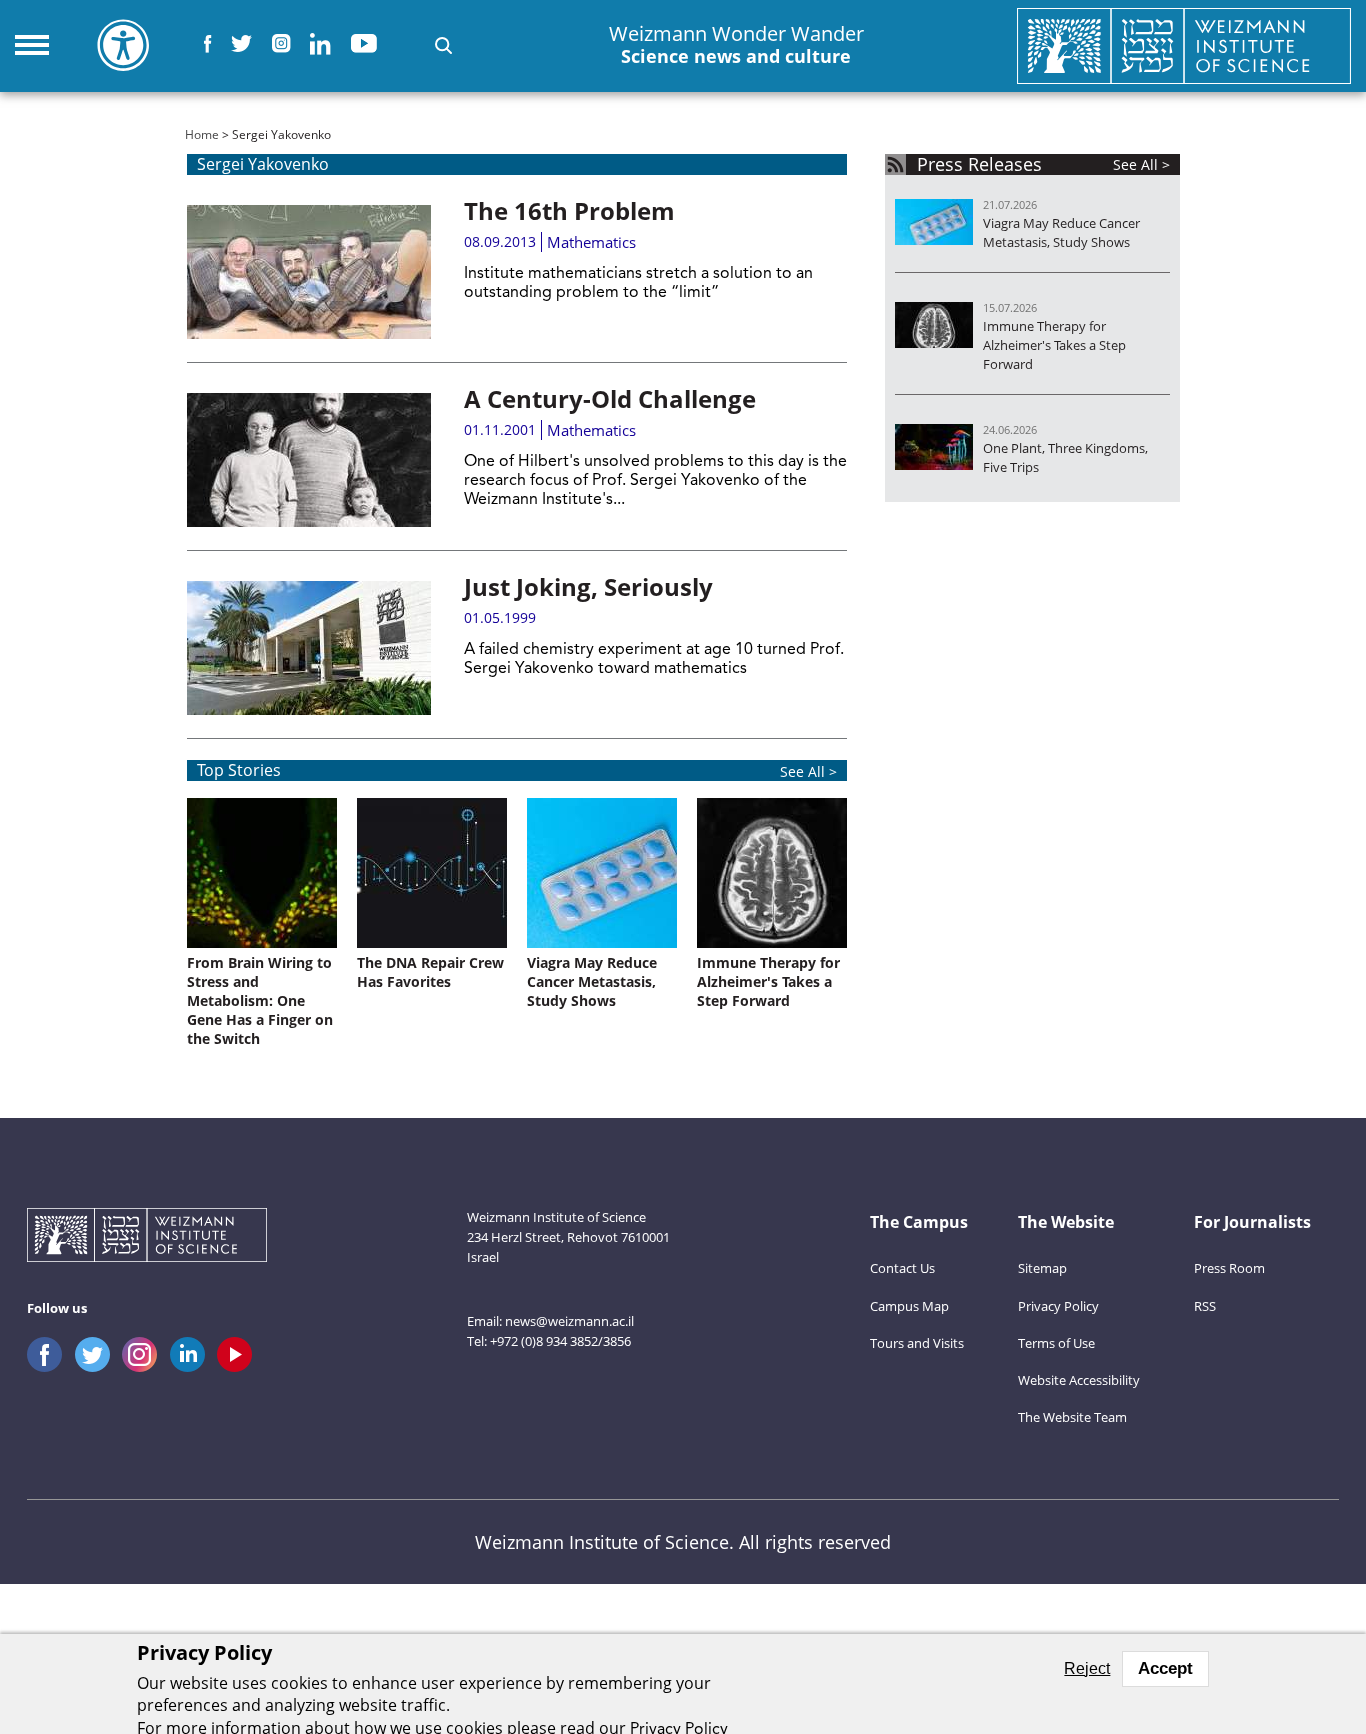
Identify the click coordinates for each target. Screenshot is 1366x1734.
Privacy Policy (1058, 1306)
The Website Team (1072, 1417)
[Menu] (32, 45)
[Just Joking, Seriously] (309, 648)
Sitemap (1042, 1268)
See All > (808, 771)
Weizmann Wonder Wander (736, 45)
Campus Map (909, 1306)
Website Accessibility (1079, 1380)
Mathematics (591, 242)
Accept (1165, 1668)
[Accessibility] (123, 45)
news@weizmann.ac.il (569, 1321)
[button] (443, 45)
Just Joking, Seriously (588, 586)
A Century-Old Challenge (610, 398)
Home (202, 134)
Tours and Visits (917, 1343)
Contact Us (902, 1268)
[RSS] (895, 164)
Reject (1087, 1668)
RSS (1205, 1306)
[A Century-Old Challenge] (309, 460)
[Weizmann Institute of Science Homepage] (1184, 45)
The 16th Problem (569, 210)
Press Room (1229, 1268)
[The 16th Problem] (309, 272)
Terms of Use (1056, 1343)
